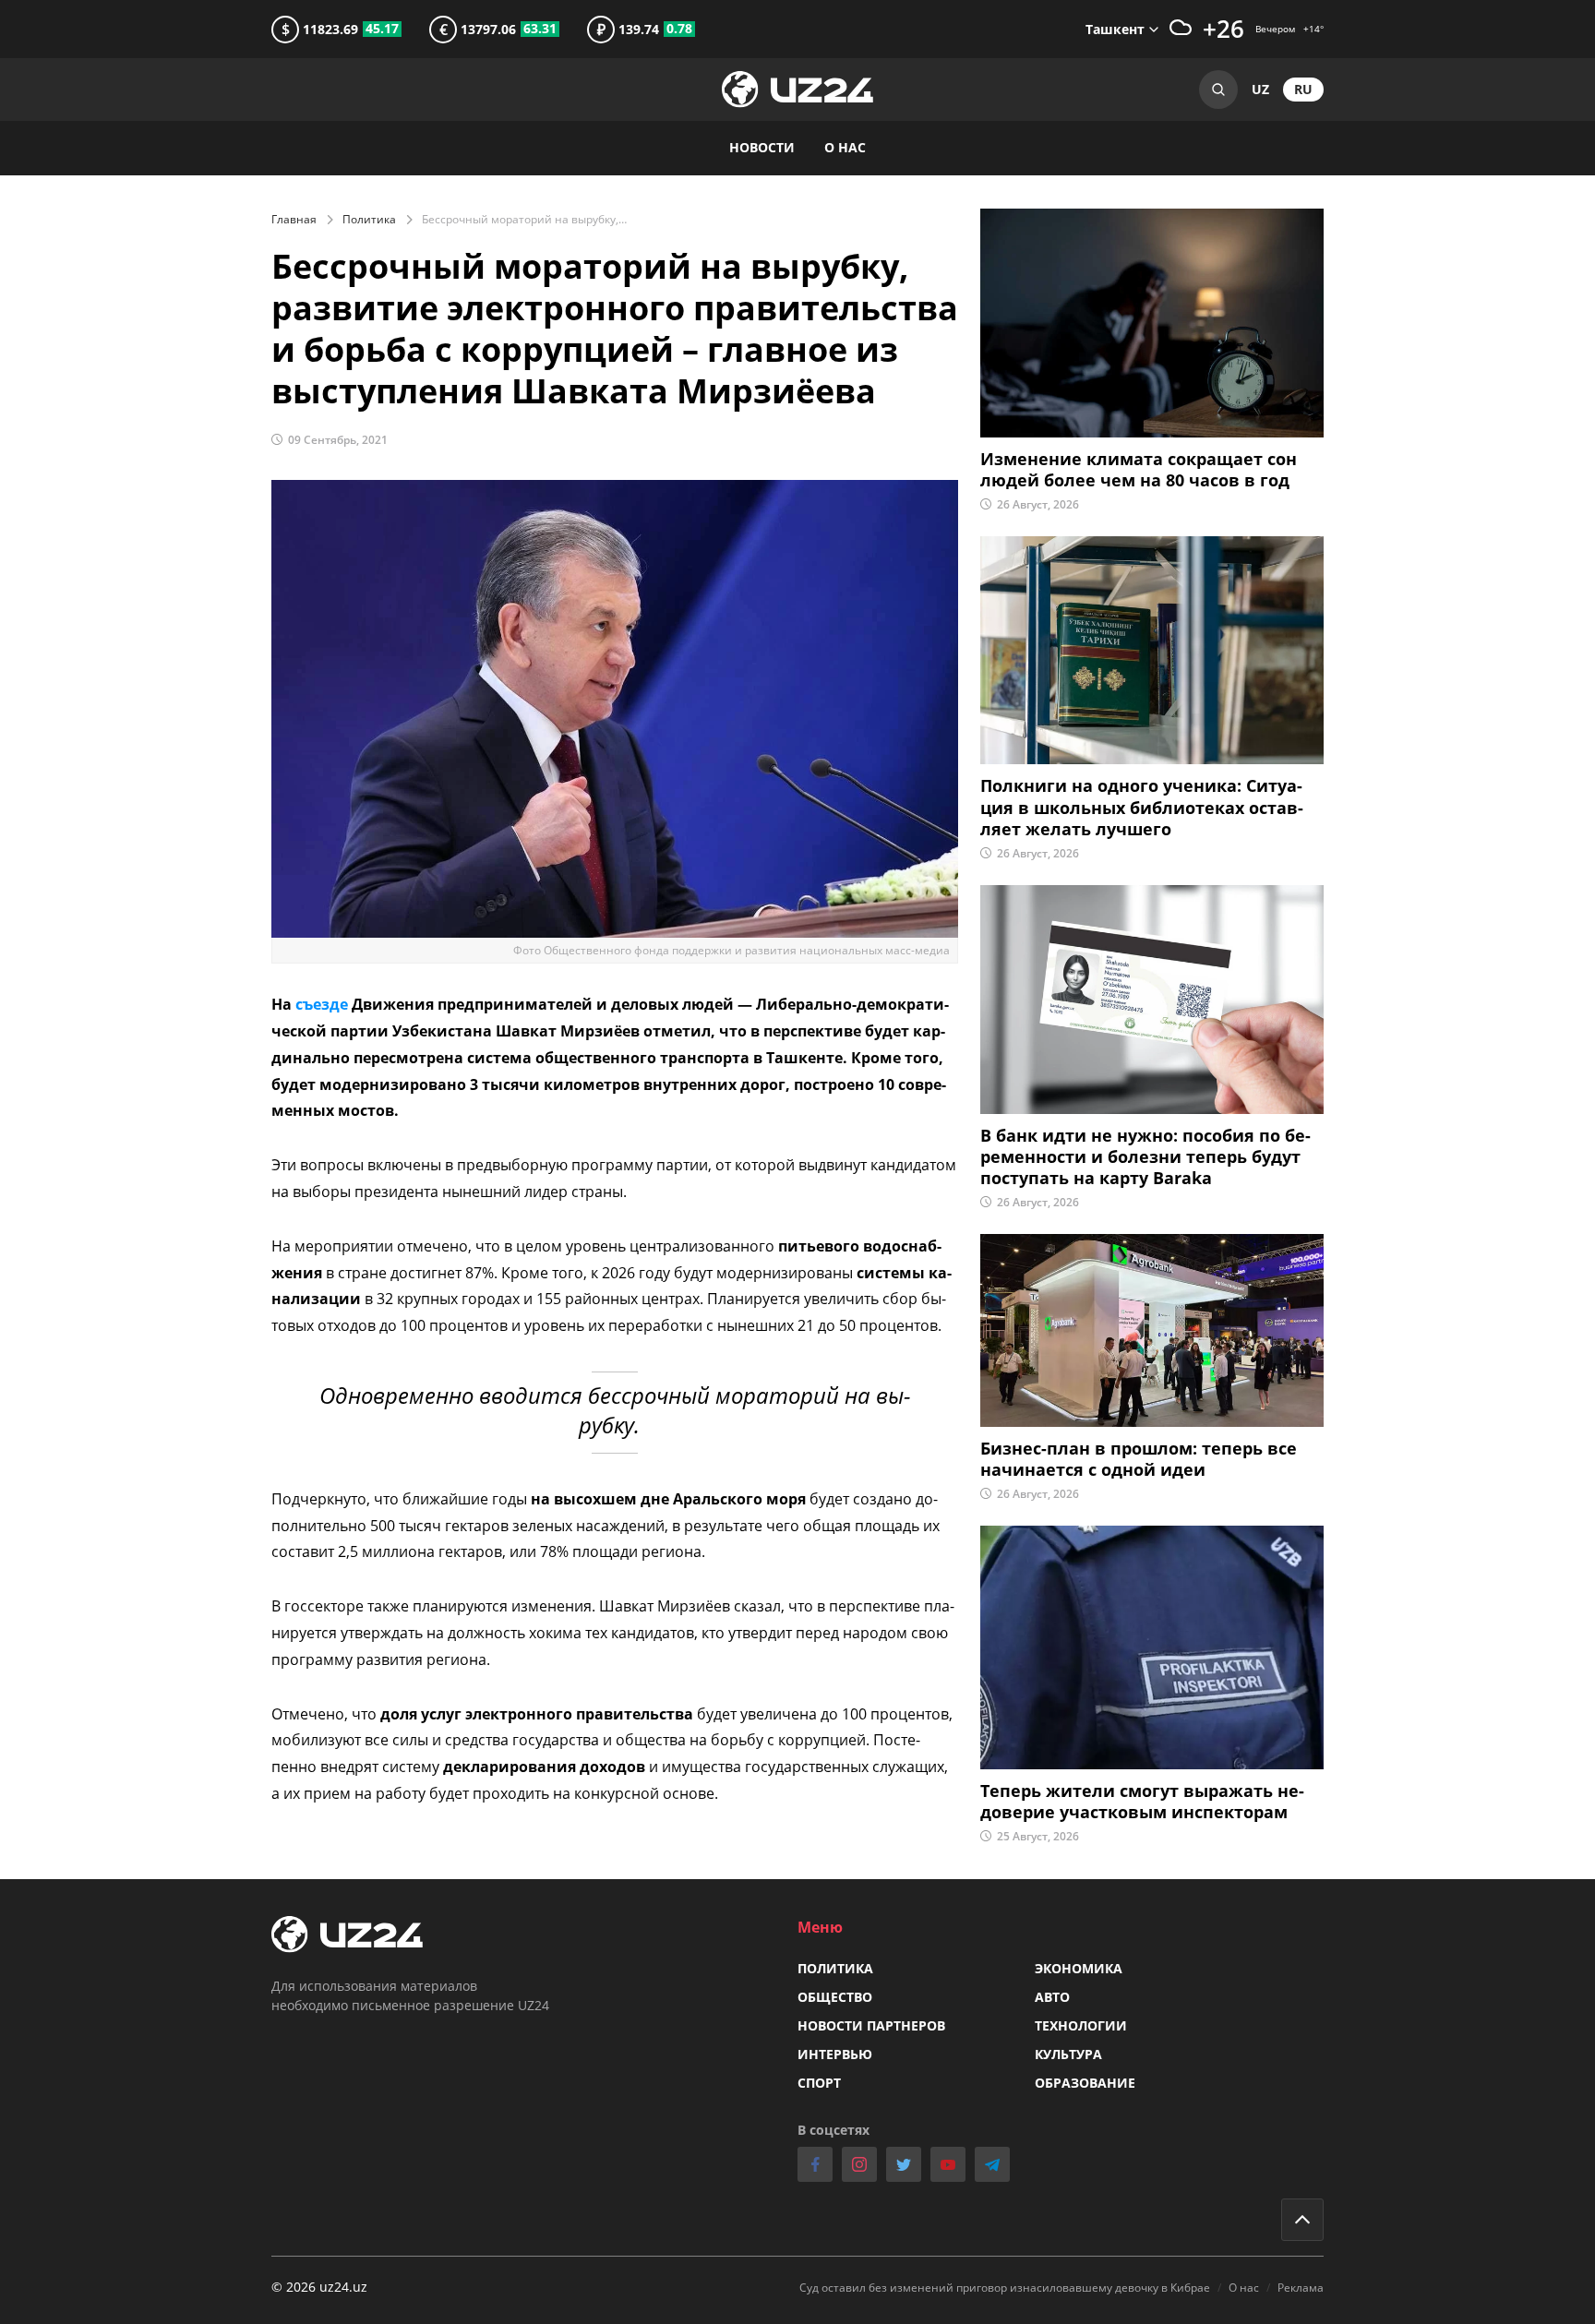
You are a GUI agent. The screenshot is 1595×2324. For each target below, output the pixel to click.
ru (1303, 89)
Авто (1052, 1997)
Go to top (1302, 2220)
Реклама (1301, 2288)
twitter (904, 2164)
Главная (294, 219)
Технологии (1081, 2025)
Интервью (835, 2054)
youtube (948, 2164)
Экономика (1079, 1968)
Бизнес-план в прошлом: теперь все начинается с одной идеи (1139, 1459)
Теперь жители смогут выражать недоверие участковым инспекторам (1142, 1802)
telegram (992, 2164)
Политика (369, 219)
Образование (1085, 2083)
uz (1260, 89)
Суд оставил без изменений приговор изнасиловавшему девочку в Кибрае (1005, 2288)
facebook (815, 2164)
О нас (845, 147)
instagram (859, 2164)
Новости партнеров (871, 2025)
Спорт (819, 2083)
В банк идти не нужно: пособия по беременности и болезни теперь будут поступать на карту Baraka (1145, 1157)
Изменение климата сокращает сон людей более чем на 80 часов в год (1139, 470)
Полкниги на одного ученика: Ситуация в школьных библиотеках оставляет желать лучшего (1142, 808)
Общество (835, 1997)
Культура (1068, 2054)
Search (1218, 90)
